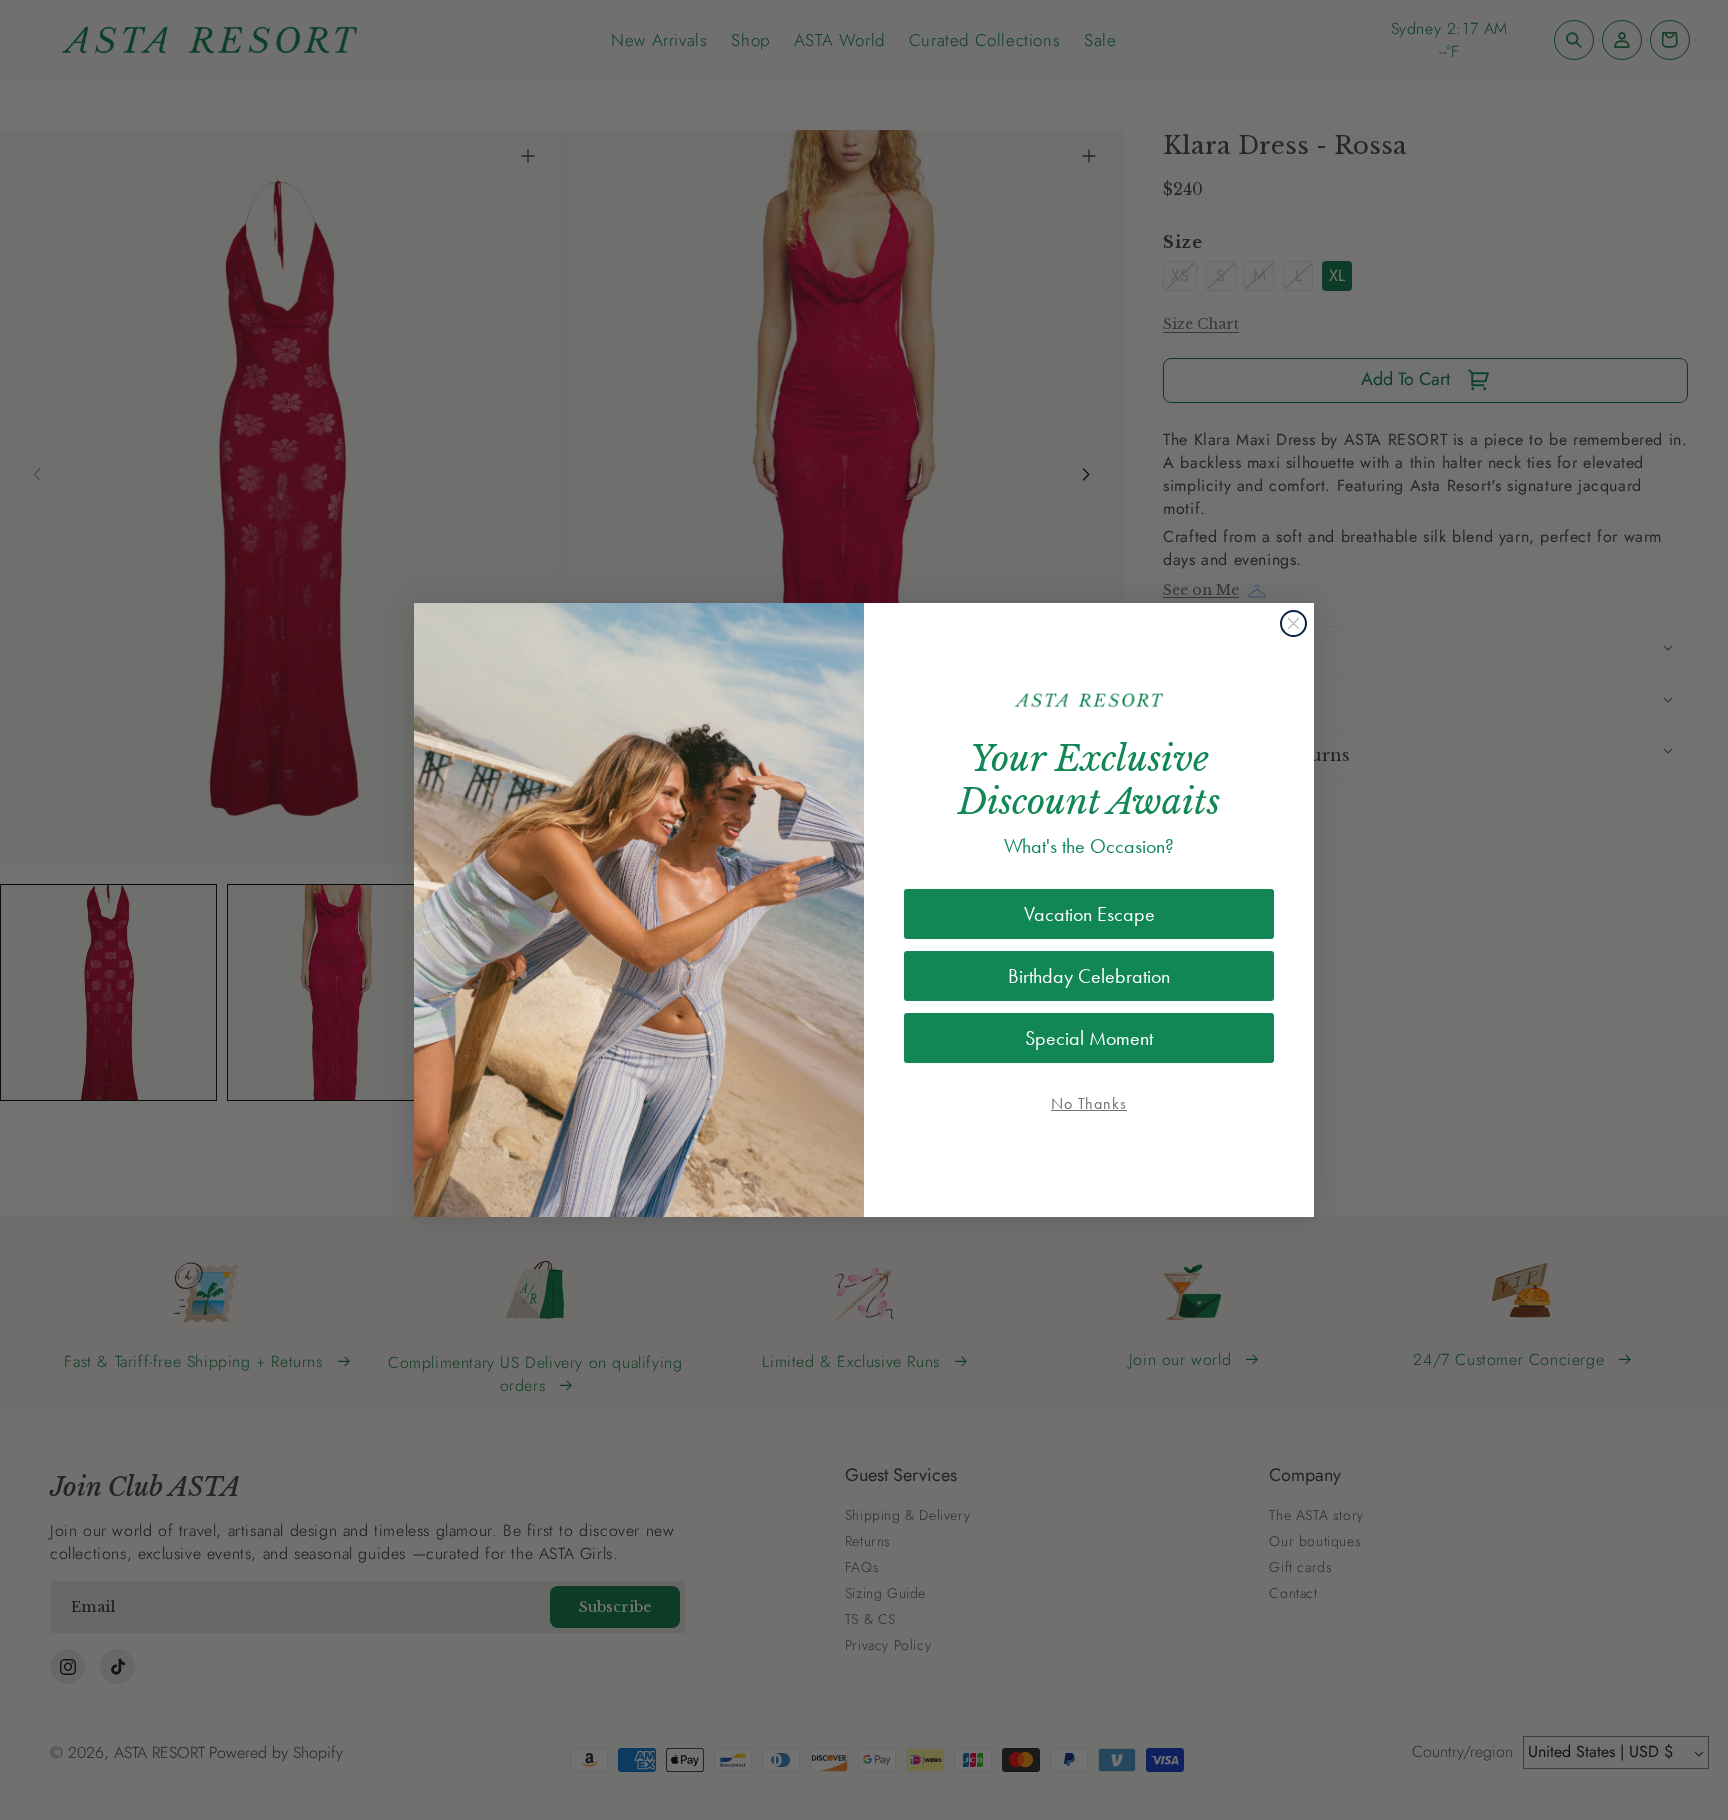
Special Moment (1089, 1038)
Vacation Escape (1089, 914)
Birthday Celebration (1089, 976)
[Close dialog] (1293, 623)
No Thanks (1089, 1103)
